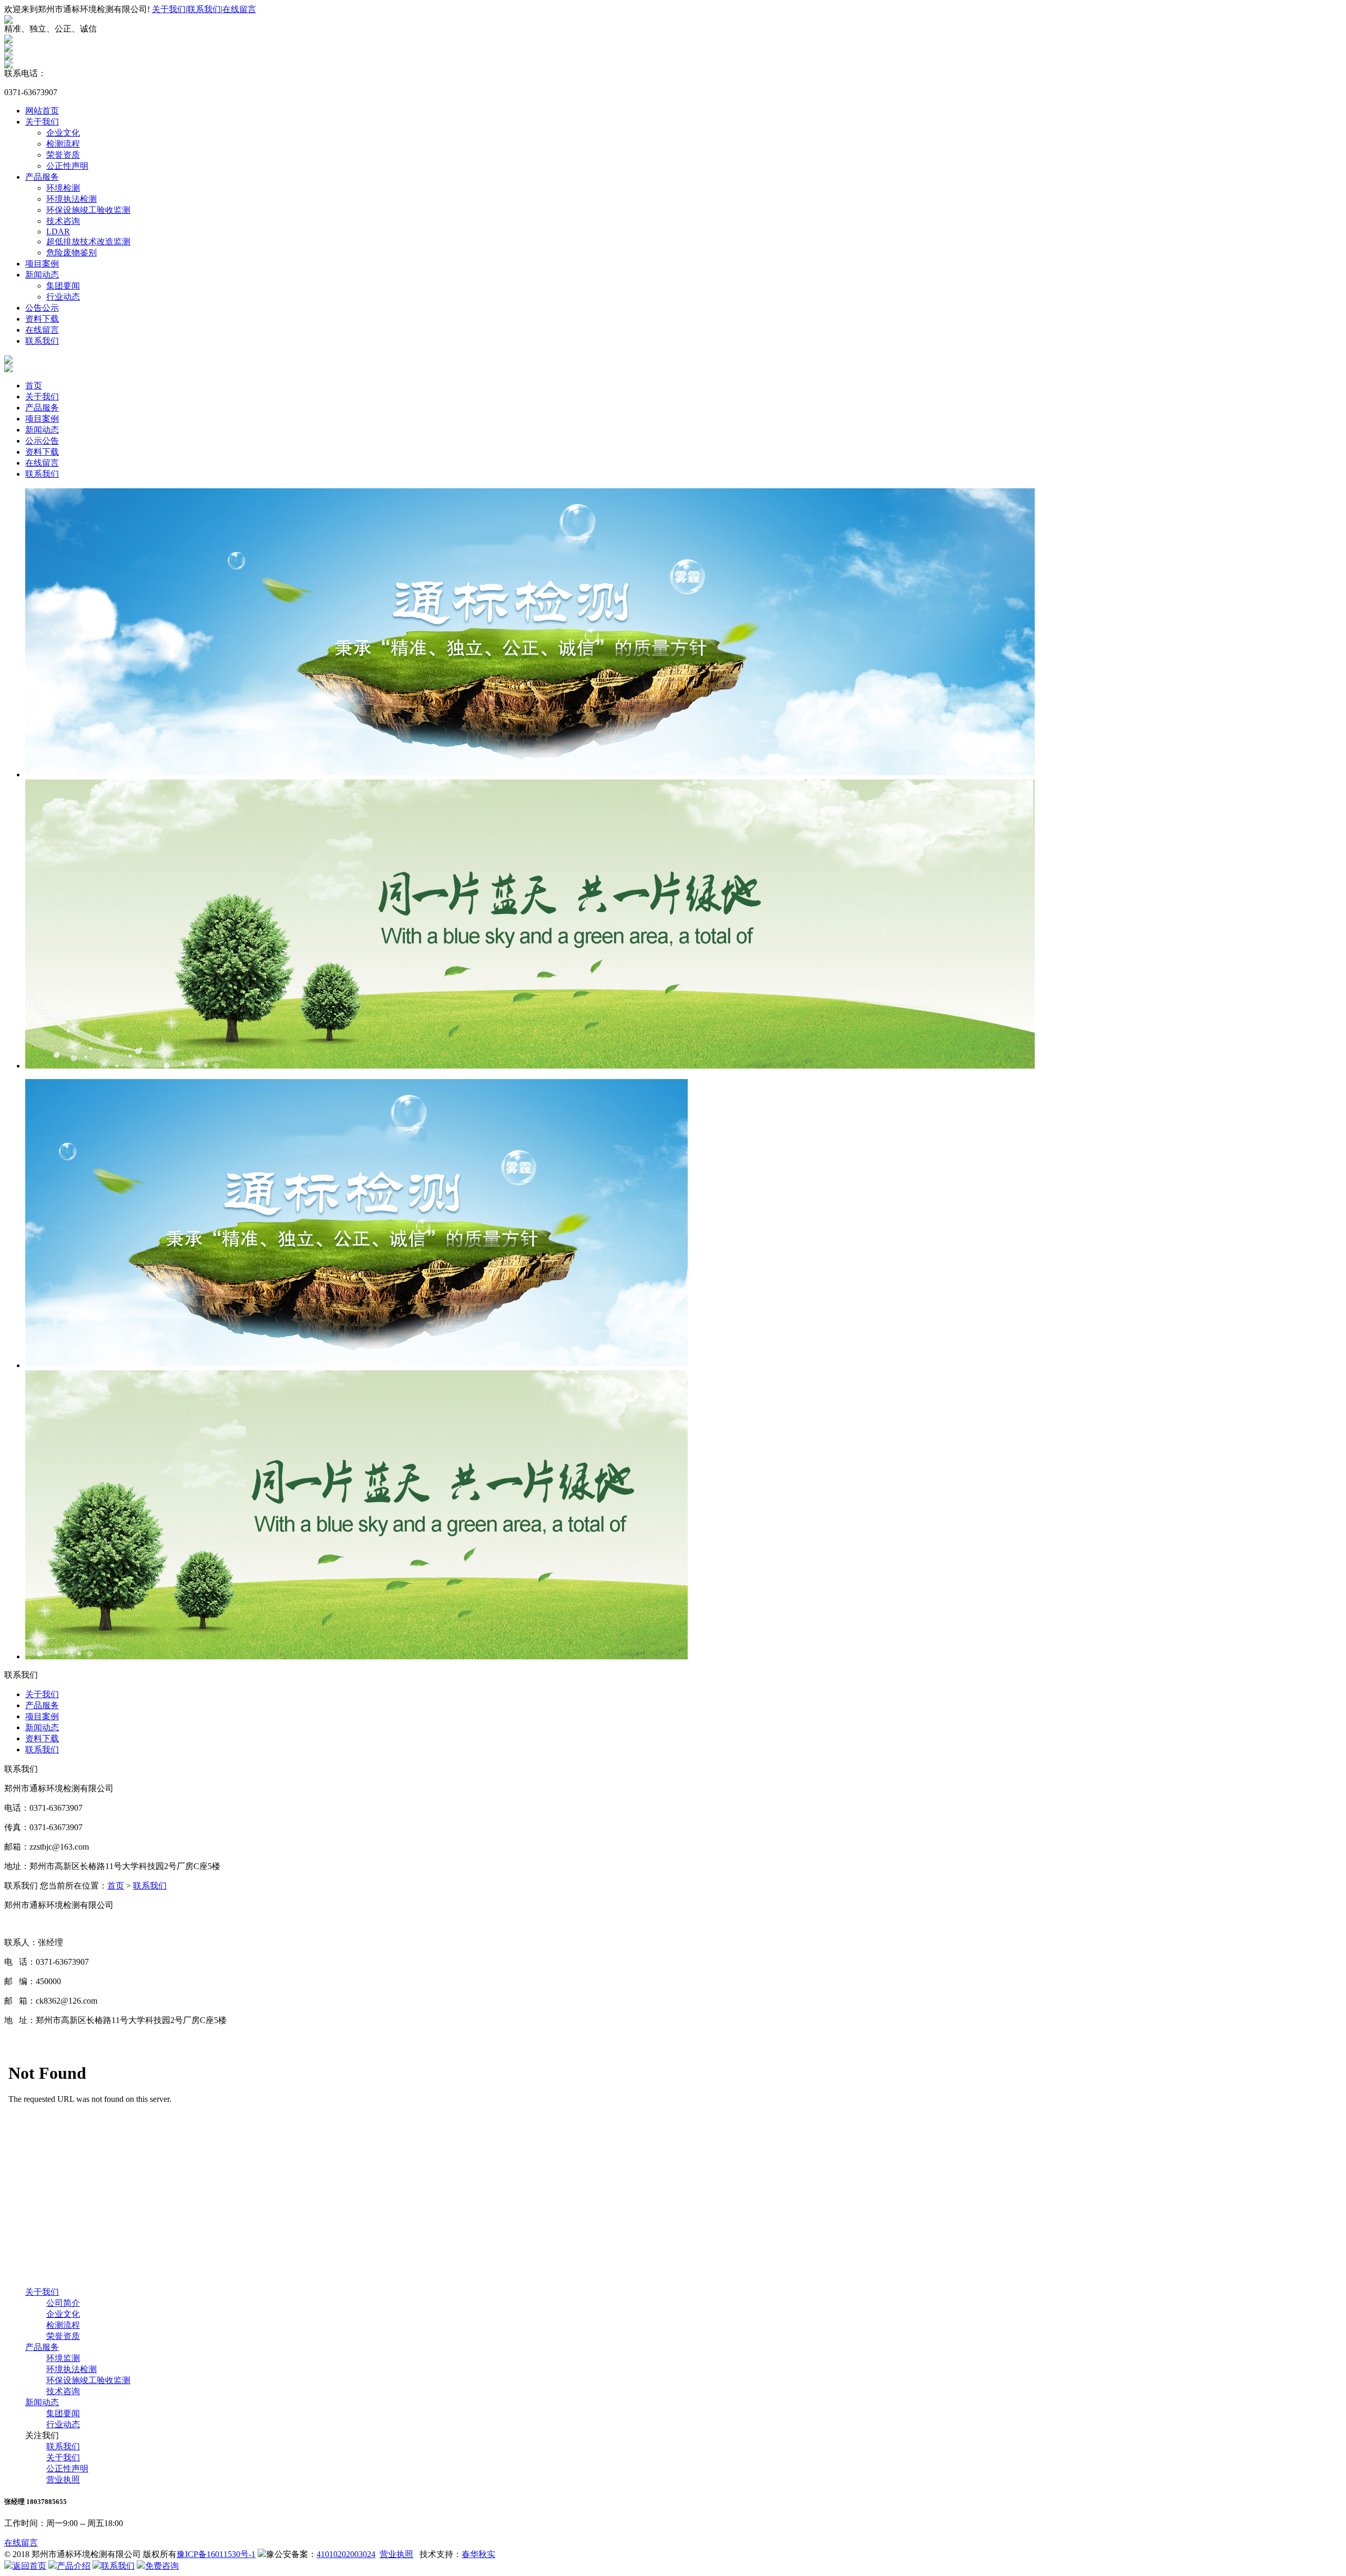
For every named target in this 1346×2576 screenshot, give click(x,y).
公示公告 (42, 441)
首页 (34, 386)
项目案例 (42, 264)
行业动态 (63, 297)
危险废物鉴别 (72, 253)
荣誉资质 (63, 155)
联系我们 (204, 9)
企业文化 (63, 133)
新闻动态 (42, 275)
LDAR (58, 232)
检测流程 (63, 144)
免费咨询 (162, 2566)
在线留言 (239, 9)
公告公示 (42, 308)
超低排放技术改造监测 (88, 242)
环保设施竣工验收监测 (88, 210)
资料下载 (42, 319)
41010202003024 (346, 2554)
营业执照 (63, 2480)
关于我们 (169, 9)
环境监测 (63, 2358)
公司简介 (63, 2303)
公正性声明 (67, 166)
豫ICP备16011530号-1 (216, 2554)
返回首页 (29, 2566)
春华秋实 (478, 2554)
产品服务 (42, 177)
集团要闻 (63, 286)
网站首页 (42, 111)
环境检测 (63, 188)
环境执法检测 (72, 199)
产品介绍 (74, 2566)
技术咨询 (63, 221)
